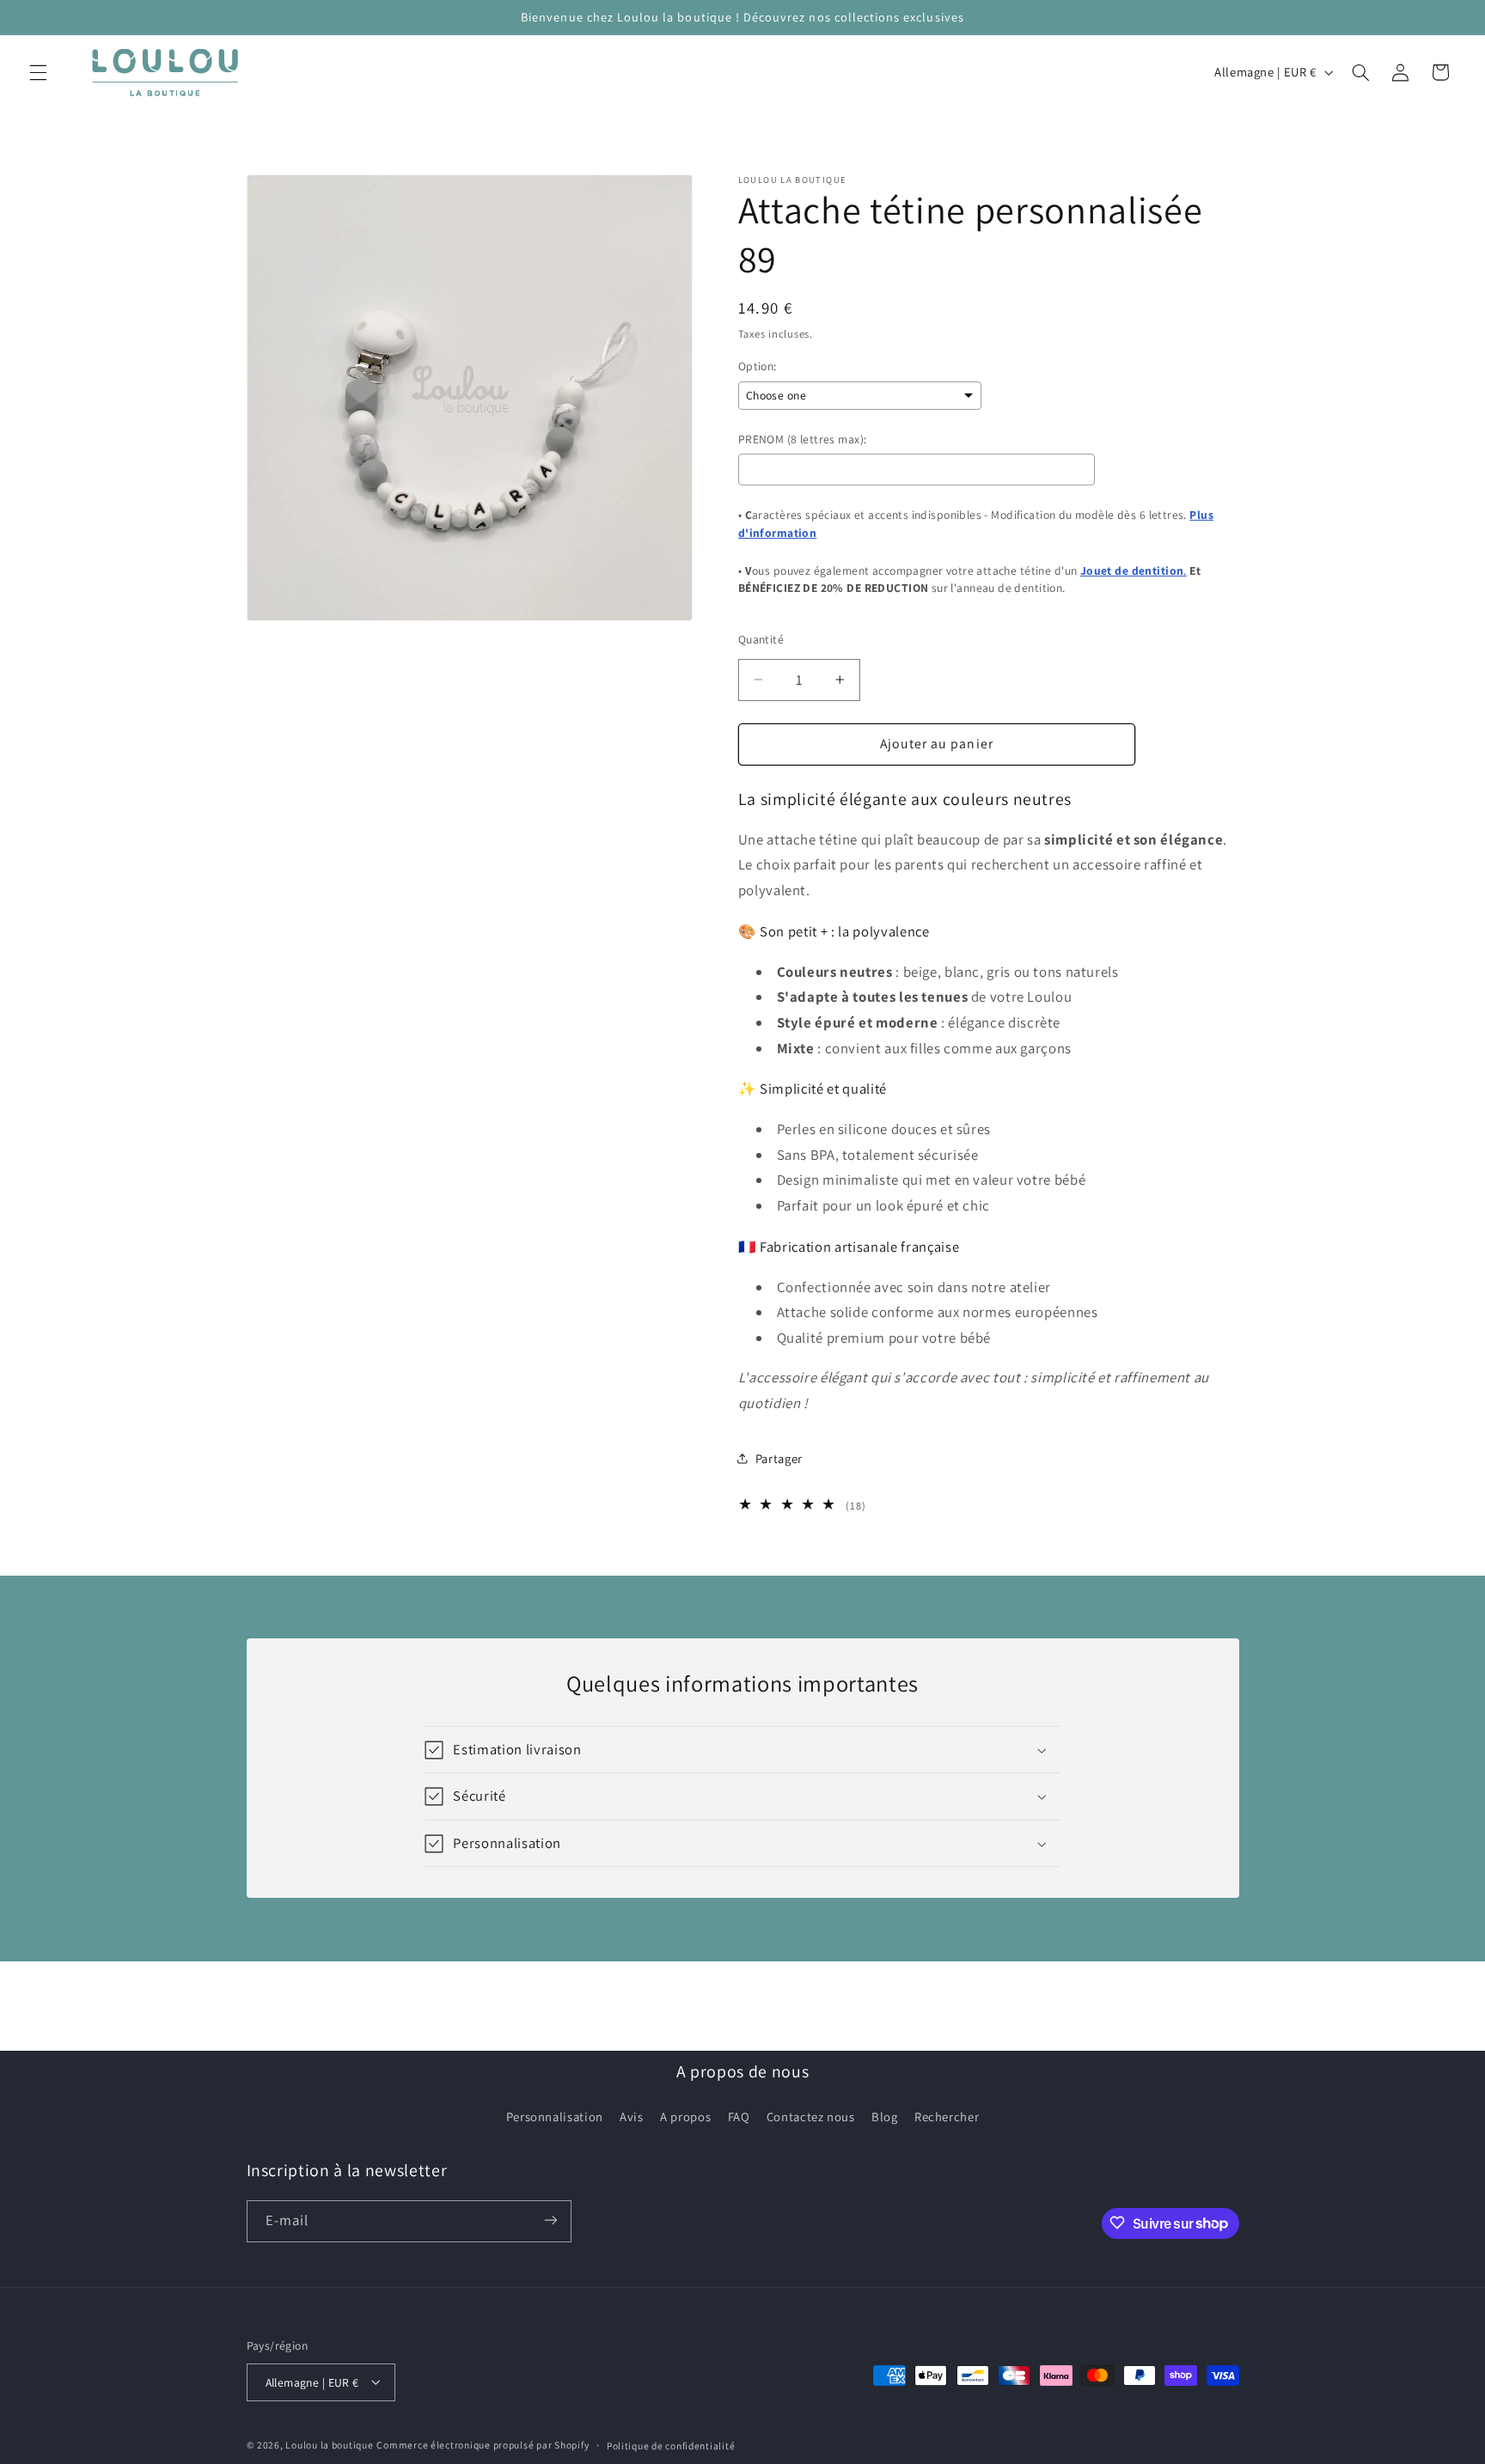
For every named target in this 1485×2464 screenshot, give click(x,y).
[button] (38, 72)
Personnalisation (555, 2116)
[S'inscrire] (550, 2220)
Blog (885, 2116)
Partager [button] (779, 1458)
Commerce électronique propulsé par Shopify (483, 2444)
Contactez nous (811, 2116)
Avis (632, 2116)
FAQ (739, 2116)
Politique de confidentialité (671, 2445)
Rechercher (947, 2116)
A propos (685, 2116)
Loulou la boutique (329, 2444)
